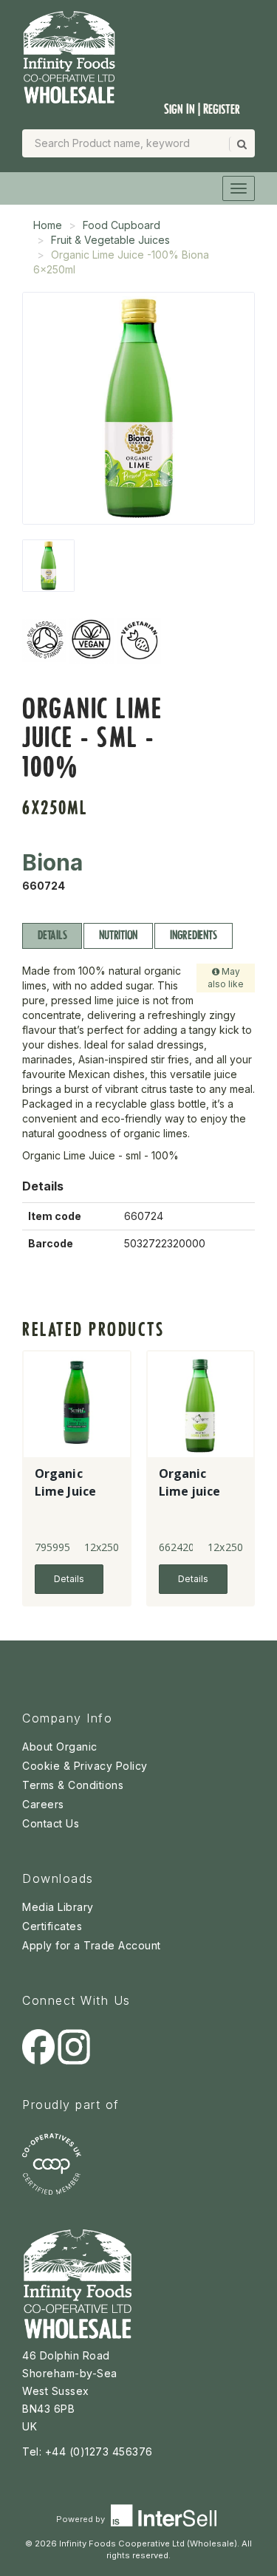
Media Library (58, 1907)
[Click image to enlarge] (138, 408)
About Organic (60, 1747)
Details (52, 935)
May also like (226, 978)
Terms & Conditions (73, 1785)
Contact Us (51, 1823)
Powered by (82, 2519)
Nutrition (118, 935)
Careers (43, 1804)
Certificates (52, 1926)
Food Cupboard (122, 225)
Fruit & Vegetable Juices (110, 240)
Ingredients (193, 935)
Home (48, 225)
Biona (52, 862)
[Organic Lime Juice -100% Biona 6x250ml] (48, 566)
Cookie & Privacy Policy (85, 1766)
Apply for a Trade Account (92, 1945)
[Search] (241, 144)
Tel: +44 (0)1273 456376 (88, 2451)
